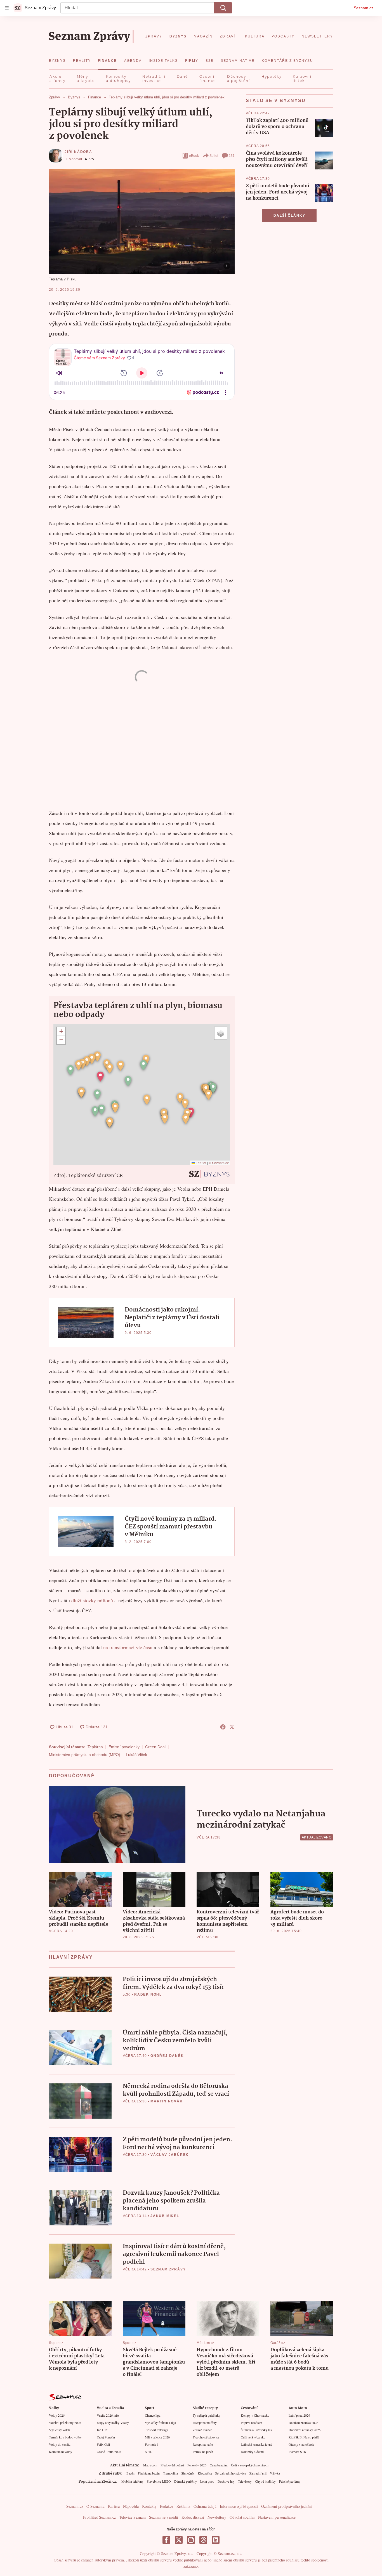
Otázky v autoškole (301, 2444)
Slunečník (188, 2473)
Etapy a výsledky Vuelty (113, 2423)
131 (232, 156)
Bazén (130, 2473)
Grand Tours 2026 (109, 2452)
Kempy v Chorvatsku (255, 2415)
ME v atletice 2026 (157, 2437)
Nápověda (131, 2506)
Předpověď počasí (172, 2465)
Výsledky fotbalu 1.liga (160, 2423)
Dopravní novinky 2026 (305, 2430)
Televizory (245, 2481)
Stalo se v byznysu (276, 101)
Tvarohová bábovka (206, 2437)
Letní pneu (207, 2481)
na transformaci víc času (128, 1647)
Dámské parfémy (186, 2481)
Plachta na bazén (149, 2473)
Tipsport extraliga (156, 2430)
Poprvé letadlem (251, 2423)
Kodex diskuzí (193, 2517)
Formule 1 (152, 2444)
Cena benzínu (219, 2465)
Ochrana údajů (205, 2506)
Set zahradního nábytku (231, 2473)
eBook (194, 156)
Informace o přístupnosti (239, 2506)
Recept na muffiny (205, 2423)
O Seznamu (95, 2506)
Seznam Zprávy (168, 2269)
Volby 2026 (57, 2415)
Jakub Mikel (165, 2216)
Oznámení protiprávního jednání (287, 2506)
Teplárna (95, 1747)
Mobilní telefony (132, 2481)
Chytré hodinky (265, 2481)
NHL (148, 2452)
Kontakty (149, 2506)
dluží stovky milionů (92, 1600)
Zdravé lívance (202, 2430)
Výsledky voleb (59, 2430)
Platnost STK (298, 2452)
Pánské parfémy (290, 2481)
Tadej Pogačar (106, 2437)
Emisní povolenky (124, 1747)
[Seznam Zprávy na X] (179, 2540)
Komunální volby (61, 2452)
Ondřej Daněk (167, 2056)
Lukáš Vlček (136, 1755)
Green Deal (155, 1747)
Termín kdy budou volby (65, 2437)
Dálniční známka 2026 (303, 2423)
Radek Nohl (148, 1994)
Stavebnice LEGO (159, 2481)
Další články (289, 216)
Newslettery (217, 2517)
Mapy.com (150, 2465)
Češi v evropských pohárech (250, 2465)
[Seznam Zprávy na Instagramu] (191, 2540)
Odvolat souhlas (242, 2517)
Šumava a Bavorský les (256, 2430)
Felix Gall (103, 2444)
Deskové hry (226, 2481)
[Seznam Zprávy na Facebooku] (166, 2540)
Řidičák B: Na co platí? (304, 2437)
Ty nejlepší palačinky (207, 2415)
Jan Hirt (102, 2430)
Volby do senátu (60, 2444)
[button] (142, 221)
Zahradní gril (258, 2473)
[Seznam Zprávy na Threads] (203, 2540)
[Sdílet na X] (232, 1727)
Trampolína (170, 2473)
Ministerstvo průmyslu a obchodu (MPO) (85, 1755)
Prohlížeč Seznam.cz (99, 2517)
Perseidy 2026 (197, 2465)
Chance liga (153, 2415)
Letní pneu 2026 (299, 2415)
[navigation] (7, 8)
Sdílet (214, 156)
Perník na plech (203, 2452)
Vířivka (275, 2473)
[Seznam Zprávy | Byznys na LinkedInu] (216, 2540)
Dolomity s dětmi (252, 2452)
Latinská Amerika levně (256, 2444)
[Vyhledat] (223, 8)
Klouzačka (205, 2473)
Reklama (183, 2506)
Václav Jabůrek (170, 2155)
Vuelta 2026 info (108, 2415)
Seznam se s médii (164, 2517)
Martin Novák (167, 2101)
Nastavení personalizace (277, 2517)
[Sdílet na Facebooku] (223, 1727)
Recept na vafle (203, 2444)
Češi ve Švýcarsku (253, 2437)
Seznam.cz (364, 8)
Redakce (167, 2506)
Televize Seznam (132, 2517)
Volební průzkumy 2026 (65, 2423)
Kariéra (114, 2506)
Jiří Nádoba (78, 152)
